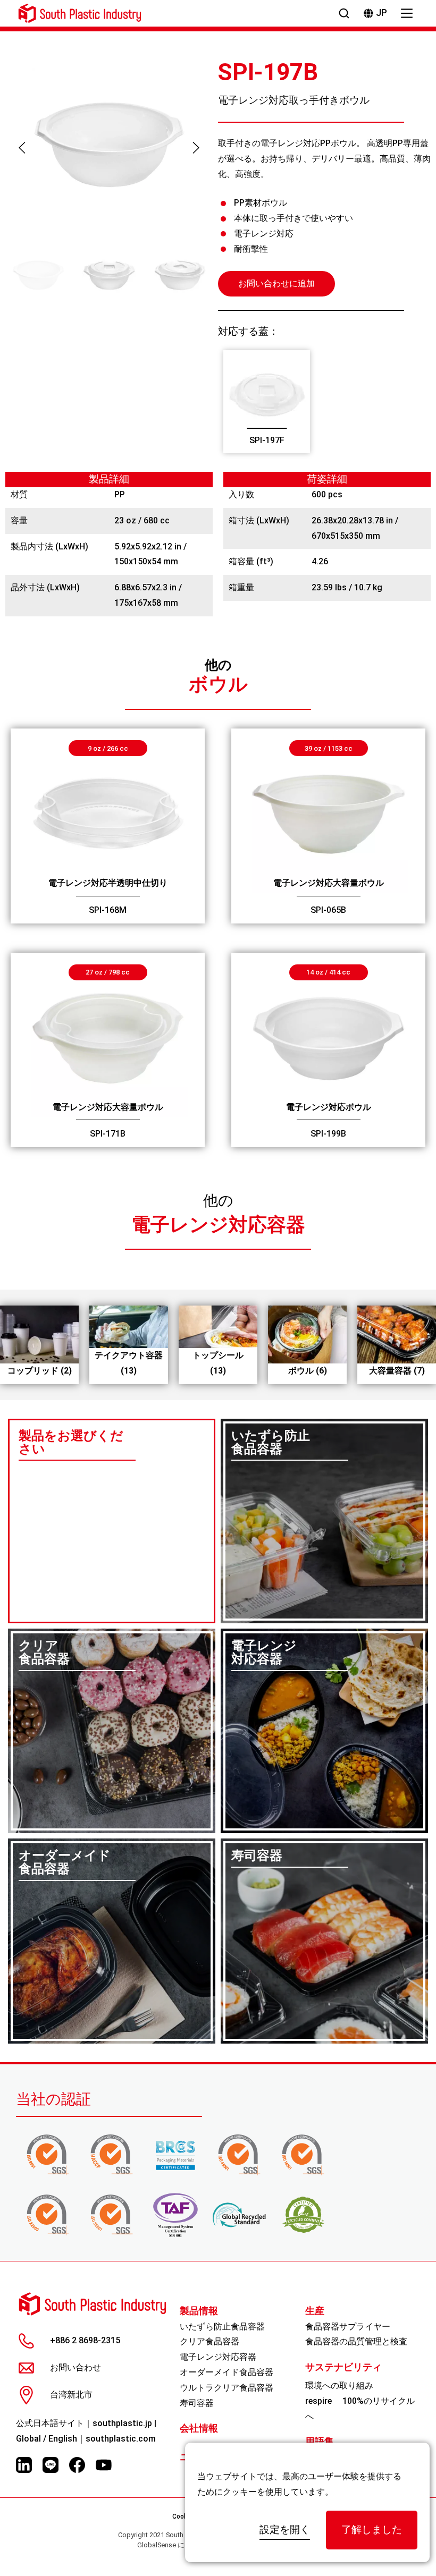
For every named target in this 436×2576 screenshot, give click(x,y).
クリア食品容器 (209, 2341)
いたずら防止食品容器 (222, 2327)
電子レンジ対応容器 (218, 1225)
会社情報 (199, 2428)
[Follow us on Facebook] (77, 2465)
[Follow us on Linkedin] (24, 2465)
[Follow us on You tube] (104, 2465)
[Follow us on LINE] (51, 2465)
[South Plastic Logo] (80, 13)
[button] (22, 148)
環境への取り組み (339, 2386)
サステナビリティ (343, 2367)
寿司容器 (197, 2403)
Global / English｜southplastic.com (86, 2439)
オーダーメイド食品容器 (227, 2372)
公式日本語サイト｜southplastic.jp (84, 2423)
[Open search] (344, 13)
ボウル (218, 684)
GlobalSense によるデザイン (182, 2545)
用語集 (320, 2442)
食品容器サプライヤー (348, 2327)
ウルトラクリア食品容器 (227, 2388)
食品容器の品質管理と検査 (356, 2341)
